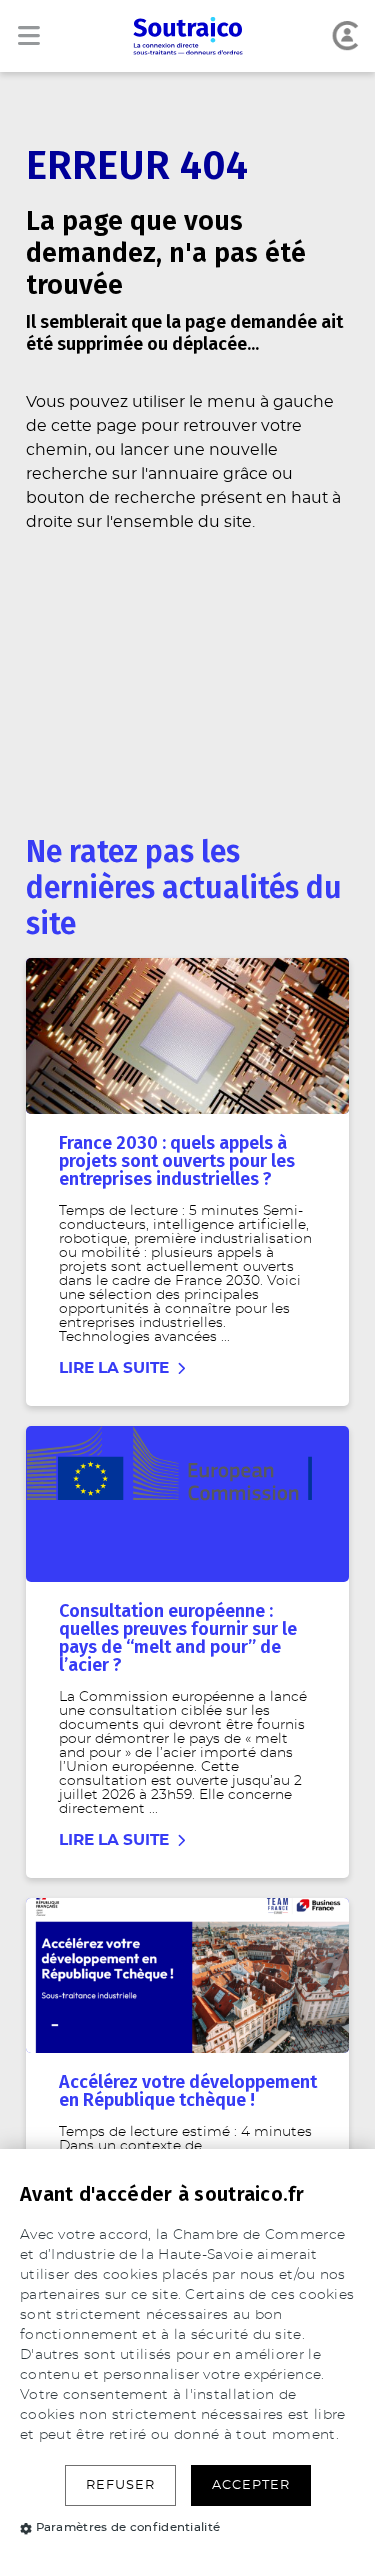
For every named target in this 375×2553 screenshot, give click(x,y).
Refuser (120, 2485)
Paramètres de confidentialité (128, 2527)
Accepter (251, 2485)
